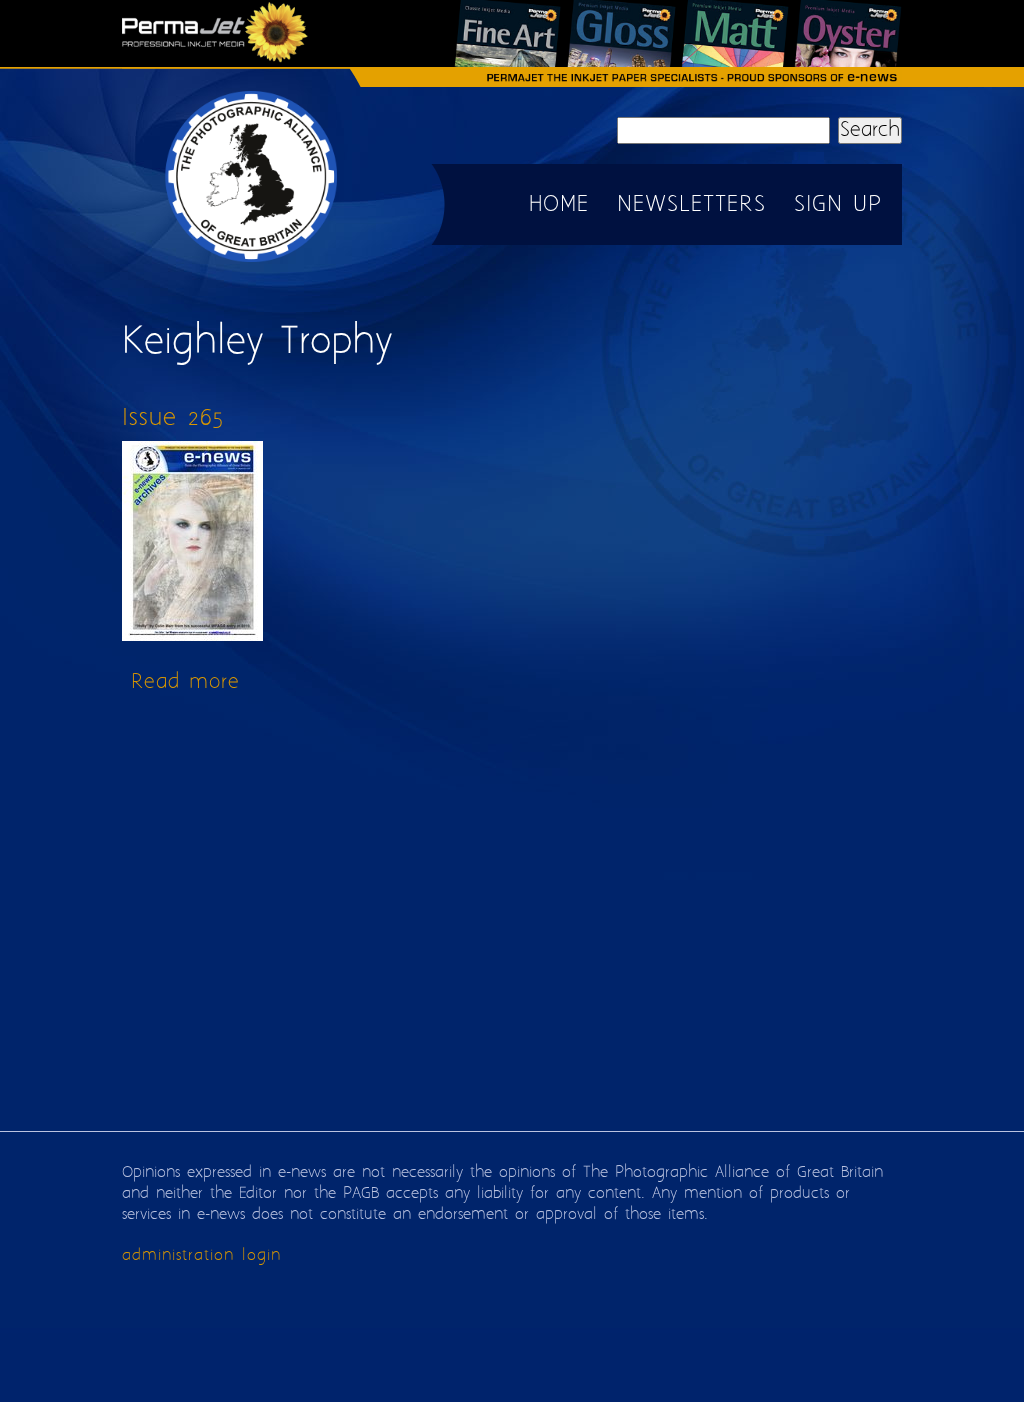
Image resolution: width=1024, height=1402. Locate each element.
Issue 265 (173, 418)
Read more (185, 682)
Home (559, 205)
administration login (201, 1255)
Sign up (838, 205)
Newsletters (691, 205)
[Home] (252, 260)
